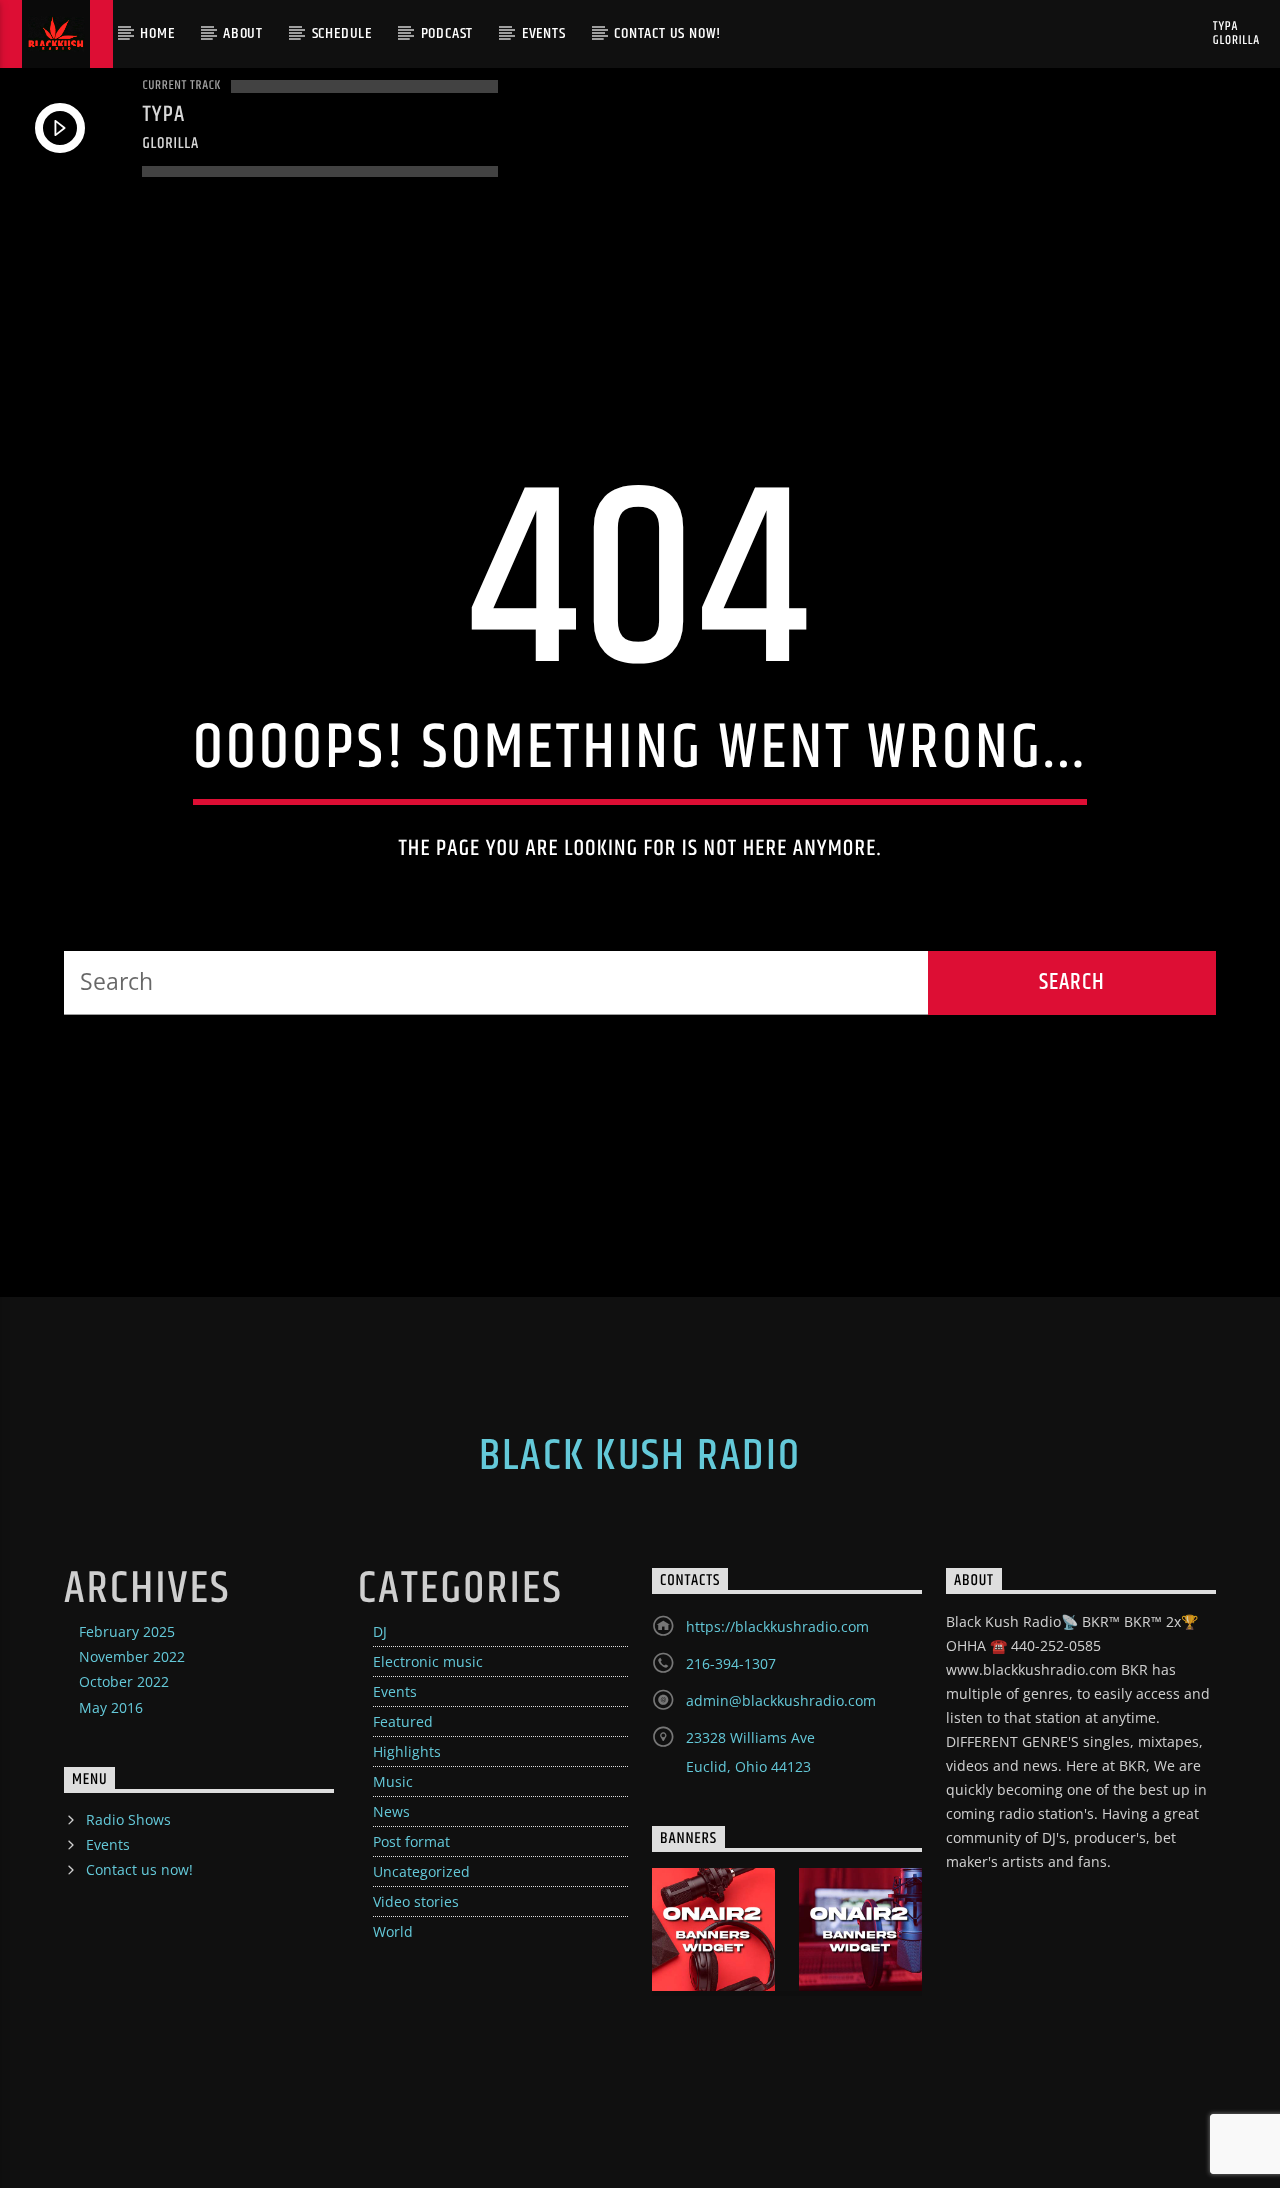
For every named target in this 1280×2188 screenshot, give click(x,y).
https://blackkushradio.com (777, 1626)
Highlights (407, 1751)
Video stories (416, 1901)
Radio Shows (128, 1819)
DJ (380, 1631)
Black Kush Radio (640, 1456)
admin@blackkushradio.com (781, 1700)
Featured (403, 1721)
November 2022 (132, 1656)
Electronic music (428, 1661)
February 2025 (127, 1631)
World (393, 1931)
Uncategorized (421, 1871)
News (391, 1811)
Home (157, 33)
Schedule (342, 33)
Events (544, 33)
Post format (411, 1841)
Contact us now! (667, 33)
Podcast (447, 33)
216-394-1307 (731, 1663)
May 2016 (111, 1707)
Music (393, 1781)
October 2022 (124, 1681)
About (243, 33)
